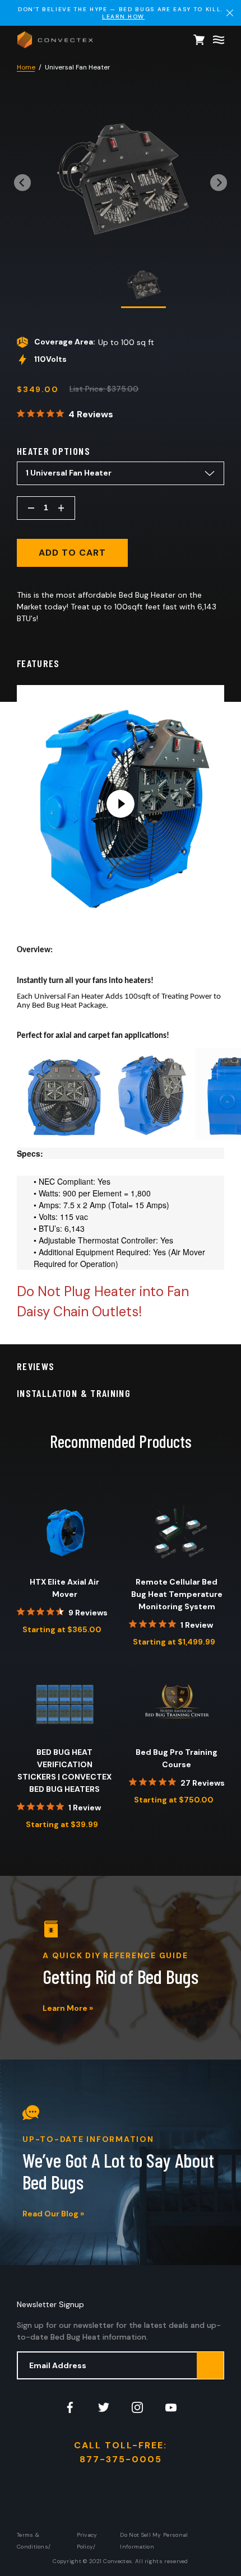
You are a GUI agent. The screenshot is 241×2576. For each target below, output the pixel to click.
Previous (22, 179)
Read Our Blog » (53, 2214)
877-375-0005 (121, 2459)
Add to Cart (72, 553)
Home (26, 67)
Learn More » (68, 2008)
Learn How (123, 17)
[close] (230, 13)
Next (219, 179)
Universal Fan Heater (78, 67)
